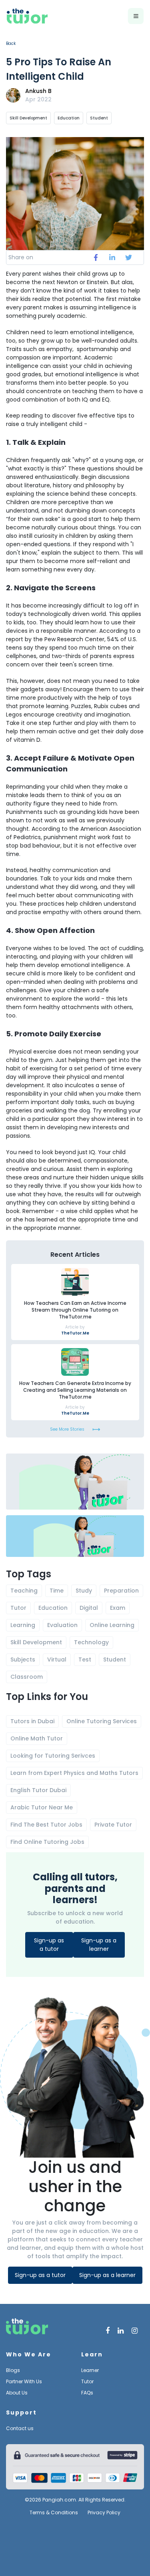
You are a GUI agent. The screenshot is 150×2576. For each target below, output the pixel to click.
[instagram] (135, 2331)
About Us (17, 2393)
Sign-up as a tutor (49, 1945)
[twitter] (129, 258)
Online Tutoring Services (102, 1721)
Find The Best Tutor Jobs (46, 1825)
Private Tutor (113, 1825)
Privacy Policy (104, 2513)
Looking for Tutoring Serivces (53, 1756)
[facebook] (96, 258)
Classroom (27, 1677)
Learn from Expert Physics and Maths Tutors (74, 1773)
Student (99, 118)
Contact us (20, 2428)
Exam (118, 1608)
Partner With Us (24, 2381)
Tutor (18, 1608)
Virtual (57, 1659)
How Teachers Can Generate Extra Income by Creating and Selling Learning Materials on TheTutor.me (75, 1390)
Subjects (23, 1659)
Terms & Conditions (54, 2513)
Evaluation (62, 1625)
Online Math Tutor (37, 1738)
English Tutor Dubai (38, 1790)
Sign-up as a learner (99, 1945)
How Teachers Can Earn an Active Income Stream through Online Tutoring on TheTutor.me (75, 1310)
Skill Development (28, 118)
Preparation (121, 1591)
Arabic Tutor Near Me (42, 1807)
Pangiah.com (59, 2500)
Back (11, 43)
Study (84, 1591)
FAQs (87, 2393)
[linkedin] (112, 258)
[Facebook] (108, 2331)
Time (57, 1591)
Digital (89, 1608)
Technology (91, 1642)
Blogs (13, 2370)
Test (85, 1659)
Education (69, 118)
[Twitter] (121, 2331)
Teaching (24, 1591)
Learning (23, 1625)
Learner (90, 2370)
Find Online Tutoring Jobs (47, 1842)
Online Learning (112, 1625)
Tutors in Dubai (32, 1721)
